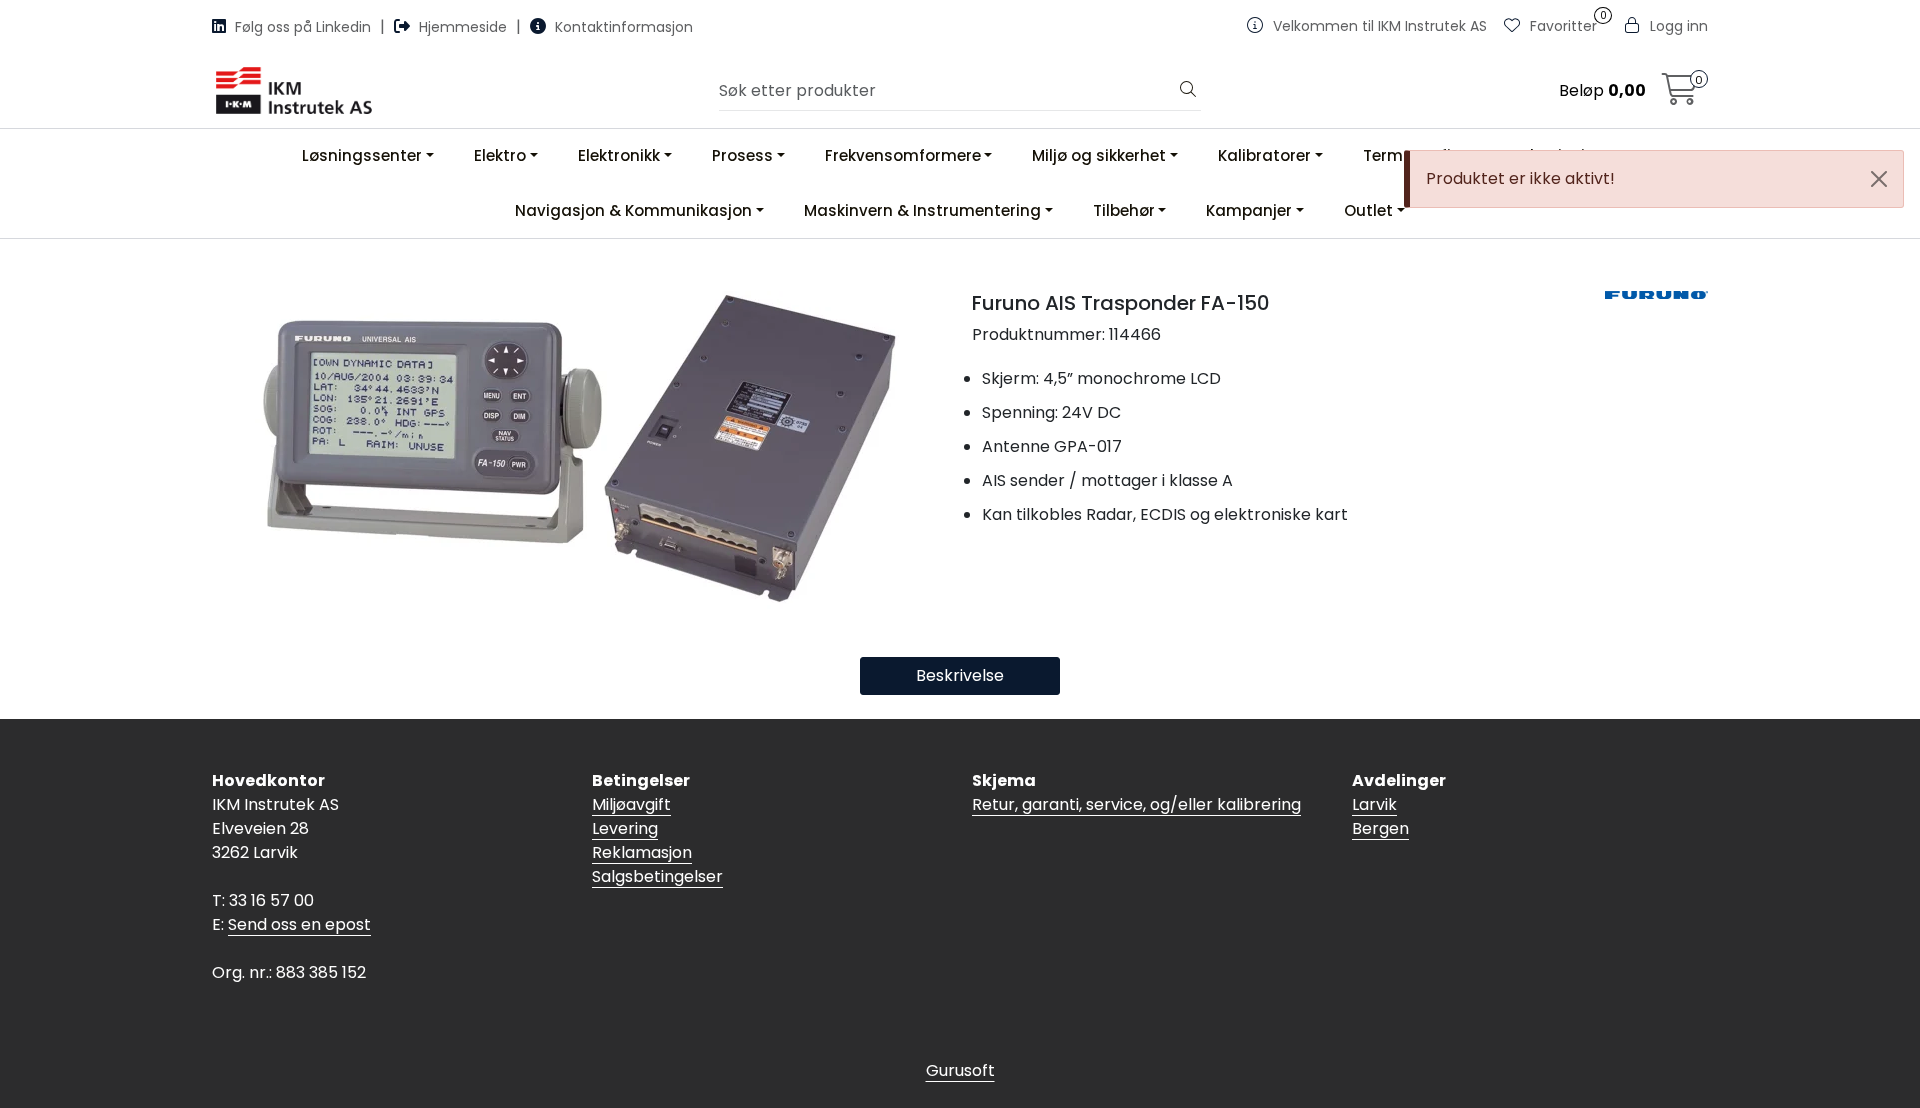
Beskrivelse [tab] (960, 675)
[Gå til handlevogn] (1680, 95)
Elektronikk (619, 155)
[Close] (1879, 179)
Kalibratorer (1264, 155)
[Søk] (1188, 91)
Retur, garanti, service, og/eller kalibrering (1136, 804)
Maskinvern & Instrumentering (922, 210)
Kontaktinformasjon (622, 27)
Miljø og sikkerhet (1099, 155)
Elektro (500, 155)
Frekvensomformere (903, 155)
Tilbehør (1124, 210)
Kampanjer (1249, 210)
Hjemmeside (463, 27)
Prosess (742, 155)
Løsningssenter (362, 155)
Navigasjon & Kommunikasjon (633, 210)
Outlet (1368, 210)
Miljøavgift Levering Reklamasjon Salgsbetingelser (657, 840)
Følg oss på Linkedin (303, 27)
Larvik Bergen (1380, 816)
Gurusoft (960, 1070)
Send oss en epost (299, 924)
